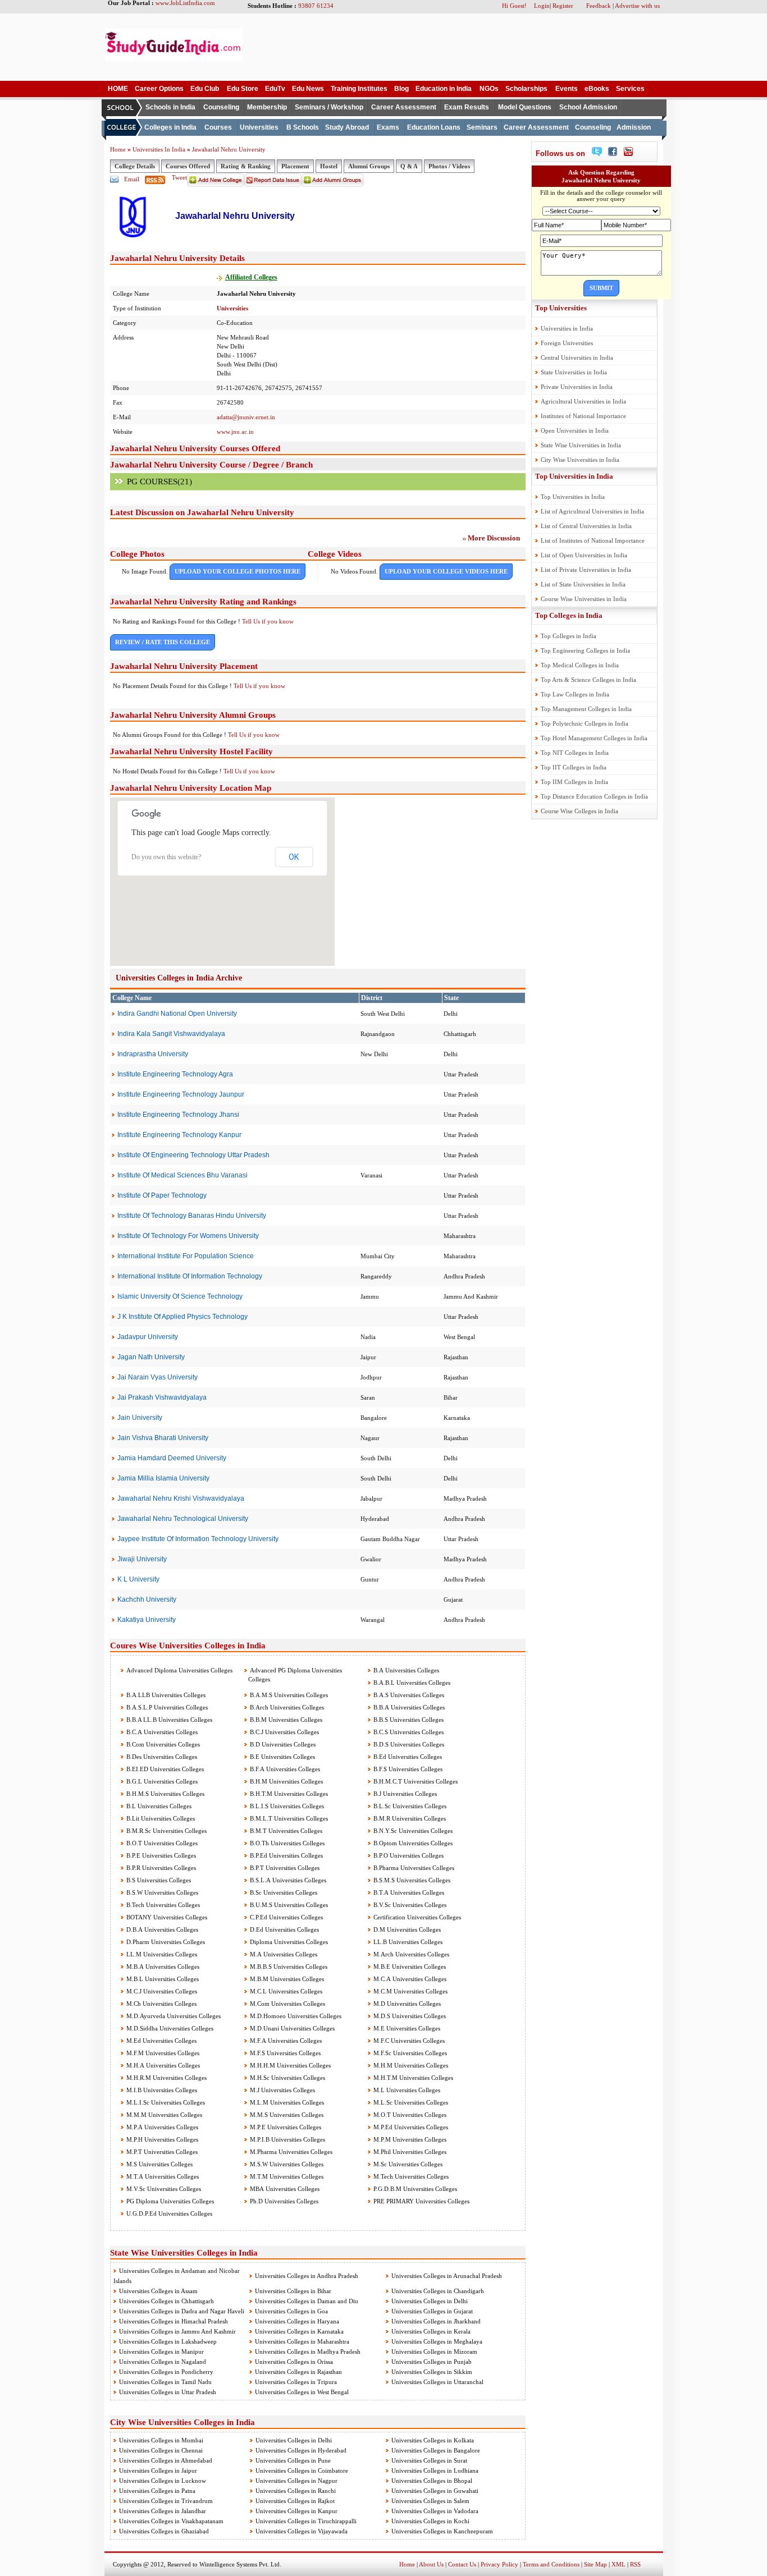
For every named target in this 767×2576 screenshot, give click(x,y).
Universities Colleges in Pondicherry (166, 2372)
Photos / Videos (449, 166)
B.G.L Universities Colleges (161, 1781)
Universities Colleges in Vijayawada (302, 2531)
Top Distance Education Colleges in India (594, 796)
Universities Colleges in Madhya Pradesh (308, 2352)
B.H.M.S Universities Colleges (165, 1794)
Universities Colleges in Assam (158, 2291)
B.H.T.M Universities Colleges (288, 1794)
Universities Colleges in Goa (291, 2311)
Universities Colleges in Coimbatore (302, 2470)
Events (567, 89)
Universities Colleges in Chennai (161, 2450)
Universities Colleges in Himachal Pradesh (174, 2321)
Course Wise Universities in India (584, 599)
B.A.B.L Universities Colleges (411, 1683)
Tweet (179, 177)
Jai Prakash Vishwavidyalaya (162, 1397)
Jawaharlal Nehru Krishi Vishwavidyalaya (181, 1498)
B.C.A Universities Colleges (161, 1732)
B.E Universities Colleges (282, 1757)
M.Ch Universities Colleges (161, 2004)
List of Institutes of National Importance (593, 540)
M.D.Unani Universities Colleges (291, 2028)
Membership (267, 107)
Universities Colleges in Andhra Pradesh (307, 2276)
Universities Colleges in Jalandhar (163, 2511)
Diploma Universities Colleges (288, 1942)
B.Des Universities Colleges (161, 1757)
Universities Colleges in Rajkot (295, 2501)
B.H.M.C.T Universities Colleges (415, 1781)
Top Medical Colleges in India (580, 665)
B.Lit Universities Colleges (160, 1818)
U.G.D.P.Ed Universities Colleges (168, 2213)
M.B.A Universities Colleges (162, 1967)
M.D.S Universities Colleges (409, 2016)
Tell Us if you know (268, 621)
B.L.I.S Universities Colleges (286, 1806)
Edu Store (243, 89)
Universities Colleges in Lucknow (163, 2481)
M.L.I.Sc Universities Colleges (165, 2102)
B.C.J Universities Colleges (284, 1732)
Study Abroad (347, 127)
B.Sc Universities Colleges (283, 1892)
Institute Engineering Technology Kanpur (179, 1135)
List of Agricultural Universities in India (592, 511)
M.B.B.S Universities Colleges (288, 1967)
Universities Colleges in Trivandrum (166, 2501)
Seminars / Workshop (329, 107)
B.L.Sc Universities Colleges (409, 1806)
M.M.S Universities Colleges (286, 2115)
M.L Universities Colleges (406, 2090)
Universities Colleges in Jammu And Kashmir (177, 2331)
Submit (601, 288)
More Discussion (493, 538)
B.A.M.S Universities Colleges (288, 1695)
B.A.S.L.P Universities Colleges (166, 1707)
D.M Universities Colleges (406, 1929)
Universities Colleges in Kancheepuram (442, 2531)
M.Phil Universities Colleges (409, 2152)
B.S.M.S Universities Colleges (411, 1880)
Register (563, 6)
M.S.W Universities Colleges (286, 2164)
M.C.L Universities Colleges (285, 1991)
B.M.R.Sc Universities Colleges (166, 1831)
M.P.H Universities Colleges (161, 2139)
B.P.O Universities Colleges (408, 1855)
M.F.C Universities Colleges (408, 2041)
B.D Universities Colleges (282, 1744)
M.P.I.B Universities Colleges (287, 2139)
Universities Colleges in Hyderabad (301, 2450)
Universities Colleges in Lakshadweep (168, 2341)
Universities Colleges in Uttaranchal (437, 2382)
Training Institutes (359, 89)
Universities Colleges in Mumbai (161, 2440)
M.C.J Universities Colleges (161, 1991)
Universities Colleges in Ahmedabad (166, 2460)
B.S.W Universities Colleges (161, 1892)
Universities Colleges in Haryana (297, 2321)
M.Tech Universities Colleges (410, 2176)
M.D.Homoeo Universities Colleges (295, 2016)
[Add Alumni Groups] (333, 185)
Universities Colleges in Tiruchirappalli (306, 2521)
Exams (388, 127)
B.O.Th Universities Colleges (286, 1843)
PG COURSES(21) (159, 482)
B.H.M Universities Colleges (286, 1781)
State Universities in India (574, 372)
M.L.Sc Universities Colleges (410, 2102)
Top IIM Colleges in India (574, 782)
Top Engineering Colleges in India (585, 650)
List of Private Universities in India (586, 570)
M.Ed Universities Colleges (161, 2041)
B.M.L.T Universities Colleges (288, 1818)
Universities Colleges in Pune (293, 2460)
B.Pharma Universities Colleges (413, 1868)
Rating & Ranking (246, 166)
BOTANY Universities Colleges (166, 1917)
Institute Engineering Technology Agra (175, 1074)
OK (294, 857)
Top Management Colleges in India (586, 709)
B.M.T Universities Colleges (285, 1831)
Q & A (409, 166)
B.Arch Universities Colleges (286, 1707)
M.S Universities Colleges (159, 2164)
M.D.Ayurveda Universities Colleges (173, 2016)
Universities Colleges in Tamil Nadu (165, 2382)
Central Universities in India (577, 357)
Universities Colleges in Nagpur (296, 2481)
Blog (401, 89)
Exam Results (467, 107)
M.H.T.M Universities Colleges (412, 2078)
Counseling (221, 107)
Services (630, 89)
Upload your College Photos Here (238, 571)
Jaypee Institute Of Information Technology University (198, 1539)
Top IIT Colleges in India (574, 767)
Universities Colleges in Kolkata (433, 2440)
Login (542, 6)
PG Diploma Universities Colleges (169, 2201)
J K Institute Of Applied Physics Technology (182, 1317)
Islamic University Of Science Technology (180, 1296)
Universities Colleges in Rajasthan (298, 2372)
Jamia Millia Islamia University (163, 1478)
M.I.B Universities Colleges (161, 2090)
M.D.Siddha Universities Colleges (169, 2028)
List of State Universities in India (583, 584)
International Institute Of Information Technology (190, 1276)
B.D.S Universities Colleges (408, 1744)
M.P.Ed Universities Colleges (410, 2127)
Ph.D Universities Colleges (283, 2201)
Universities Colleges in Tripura (296, 2382)
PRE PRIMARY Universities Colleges (421, 2201)
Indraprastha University (153, 1054)
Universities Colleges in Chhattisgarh (166, 2301)
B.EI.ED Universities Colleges (164, 1769)
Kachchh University (147, 1599)
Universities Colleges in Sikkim (432, 2372)
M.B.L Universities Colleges (162, 1979)
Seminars (482, 127)
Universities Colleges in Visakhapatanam (171, 2521)
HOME (118, 89)
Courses (218, 127)
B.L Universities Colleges (158, 1806)
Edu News (308, 89)
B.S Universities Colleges (158, 1880)
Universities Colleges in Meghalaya (437, 2341)
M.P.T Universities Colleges (161, 2152)
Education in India (444, 89)
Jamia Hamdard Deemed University (172, 1458)
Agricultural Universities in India (583, 401)
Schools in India (170, 107)
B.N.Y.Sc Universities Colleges (412, 1831)
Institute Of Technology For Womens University (188, 1236)
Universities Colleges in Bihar (293, 2291)
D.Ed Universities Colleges (284, 1929)
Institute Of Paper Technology (162, 1195)
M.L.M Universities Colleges (286, 2102)
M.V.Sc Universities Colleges (163, 2189)
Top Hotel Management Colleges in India (594, 738)
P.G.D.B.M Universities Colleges (414, 2189)
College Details (135, 166)
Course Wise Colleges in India (579, 811)
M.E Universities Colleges (406, 2028)
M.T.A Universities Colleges (162, 2176)
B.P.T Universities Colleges (284, 1868)
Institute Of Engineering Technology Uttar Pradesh (193, 1155)
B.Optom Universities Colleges (412, 1843)
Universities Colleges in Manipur (161, 2352)
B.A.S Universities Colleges (408, 1695)
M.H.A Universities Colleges (162, 2065)
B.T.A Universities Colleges (408, 1892)
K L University (138, 1579)
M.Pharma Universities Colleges (290, 2152)
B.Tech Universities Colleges (162, 1905)
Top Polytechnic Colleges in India (585, 723)
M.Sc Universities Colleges (407, 2164)
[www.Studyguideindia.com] (174, 59)
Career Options (159, 89)
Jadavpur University (148, 1337)
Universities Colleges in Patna (157, 2491)
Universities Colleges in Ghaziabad (164, 2531)
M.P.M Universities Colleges (409, 2139)
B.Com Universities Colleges (162, 1744)
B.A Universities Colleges (405, 1670)
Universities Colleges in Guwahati (435, 2491)
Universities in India (567, 328)
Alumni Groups (369, 166)
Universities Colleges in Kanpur (296, 2511)
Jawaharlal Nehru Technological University (183, 1519)
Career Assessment (404, 107)
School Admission (588, 107)
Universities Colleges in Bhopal (432, 2481)
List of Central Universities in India (586, 526)
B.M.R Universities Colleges (409, 1818)
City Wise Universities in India (580, 460)
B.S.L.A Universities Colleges (287, 1880)
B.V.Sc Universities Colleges (409, 1905)
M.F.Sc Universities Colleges (409, 2053)
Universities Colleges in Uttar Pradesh (168, 2392)
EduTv (275, 89)
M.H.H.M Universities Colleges (289, 2065)
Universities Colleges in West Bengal (302, 2392)
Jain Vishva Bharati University (163, 1438)
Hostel (329, 166)
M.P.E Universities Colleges (285, 2127)
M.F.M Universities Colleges (162, 2053)
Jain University (140, 1418)
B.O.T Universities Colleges (161, 1843)
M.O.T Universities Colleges (409, 2115)
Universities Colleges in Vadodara (435, 2511)
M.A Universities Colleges (283, 1954)
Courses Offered (188, 166)
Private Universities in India (577, 387)
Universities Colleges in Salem (430, 2501)
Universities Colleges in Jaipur (158, 2470)
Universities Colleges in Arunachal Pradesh (447, 2276)
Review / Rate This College (163, 642)
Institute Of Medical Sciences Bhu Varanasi (182, 1175)
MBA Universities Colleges (284, 2189)
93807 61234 (316, 6)
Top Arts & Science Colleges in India (588, 680)
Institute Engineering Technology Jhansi (178, 1115)
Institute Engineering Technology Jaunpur (181, 1094)
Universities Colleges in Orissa (294, 2362)
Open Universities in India (575, 430)
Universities (259, 127)
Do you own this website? (166, 857)
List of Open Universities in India (584, 555)
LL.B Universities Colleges (407, 1942)
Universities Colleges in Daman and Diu (307, 2301)
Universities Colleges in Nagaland (163, 2362)
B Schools (303, 127)
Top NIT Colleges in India (575, 753)
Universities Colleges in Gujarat (432, 2311)
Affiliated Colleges (251, 277)
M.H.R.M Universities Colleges (166, 2078)
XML (618, 2564)
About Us (431, 2564)
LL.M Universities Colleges (161, 1954)
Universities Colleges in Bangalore (436, 2450)
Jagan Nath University (151, 1357)
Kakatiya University (147, 1620)
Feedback (599, 6)
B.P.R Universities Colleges (160, 1868)
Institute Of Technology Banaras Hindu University (192, 1216)
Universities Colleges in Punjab (432, 2362)
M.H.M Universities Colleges (410, 2065)
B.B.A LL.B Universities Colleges (168, 1720)
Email (132, 179)
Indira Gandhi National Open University (177, 1014)
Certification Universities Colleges (416, 1917)
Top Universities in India (574, 476)
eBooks (597, 89)
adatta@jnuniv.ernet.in (246, 417)
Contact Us (462, 2564)
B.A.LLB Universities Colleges (165, 1695)
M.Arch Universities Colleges (410, 1954)
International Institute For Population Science (186, 1256)
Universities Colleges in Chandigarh (438, 2291)
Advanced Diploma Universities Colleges (179, 1670)
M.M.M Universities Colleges (163, 2115)
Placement (295, 166)
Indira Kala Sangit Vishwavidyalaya (171, 1034)
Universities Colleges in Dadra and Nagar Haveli (182, 2311)
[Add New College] (216, 185)
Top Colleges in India (569, 615)
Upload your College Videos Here (446, 571)
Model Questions (525, 107)
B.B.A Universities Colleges (408, 1707)
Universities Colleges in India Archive (179, 978)
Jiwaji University (142, 1559)
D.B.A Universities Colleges (161, 1929)
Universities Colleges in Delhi (430, 2301)
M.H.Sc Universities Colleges (287, 2078)
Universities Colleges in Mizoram (434, 2352)
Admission (634, 127)
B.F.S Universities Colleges (407, 1769)
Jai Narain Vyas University (157, 1377)
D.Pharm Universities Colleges (165, 1942)
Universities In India (160, 149)
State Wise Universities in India (581, 445)
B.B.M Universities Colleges (285, 1720)
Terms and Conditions (551, 2564)
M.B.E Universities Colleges (409, 1967)
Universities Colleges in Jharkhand (436, 2321)
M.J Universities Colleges (282, 2090)
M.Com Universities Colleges (287, 2004)
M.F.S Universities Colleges (284, 2053)
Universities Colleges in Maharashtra (302, 2341)
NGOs (489, 89)
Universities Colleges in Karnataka (299, 2331)
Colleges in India (170, 127)
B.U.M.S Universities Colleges (288, 1905)
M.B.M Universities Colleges (286, 1979)
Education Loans (434, 127)
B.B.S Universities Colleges (408, 1720)
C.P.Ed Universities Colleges (286, 1917)
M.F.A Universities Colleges (285, 2041)
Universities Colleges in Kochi (430, 2521)
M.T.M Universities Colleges (286, 2176)
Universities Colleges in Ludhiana (435, 2470)
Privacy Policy (499, 2564)
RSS (635, 2564)
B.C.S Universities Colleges (408, 1732)
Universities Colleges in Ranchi (296, 2491)
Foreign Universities (567, 343)
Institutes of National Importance (583, 416)
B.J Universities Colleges (404, 1794)
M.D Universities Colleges (406, 2004)
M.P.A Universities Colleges (161, 2127)
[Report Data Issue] (273, 185)
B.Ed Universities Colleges (407, 1757)
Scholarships (526, 89)
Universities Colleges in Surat (429, 2460)
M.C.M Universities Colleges (410, 1991)
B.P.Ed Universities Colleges (286, 1855)
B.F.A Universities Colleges (284, 1769)
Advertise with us (637, 6)
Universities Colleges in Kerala (431, 2331)
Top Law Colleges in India (575, 694)
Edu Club (205, 89)
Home (118, 149)
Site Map (595, 2564)
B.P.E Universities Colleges (160, 1855)
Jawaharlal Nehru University (229, 149)
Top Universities (561, 308)
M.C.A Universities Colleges (409, 1979)
